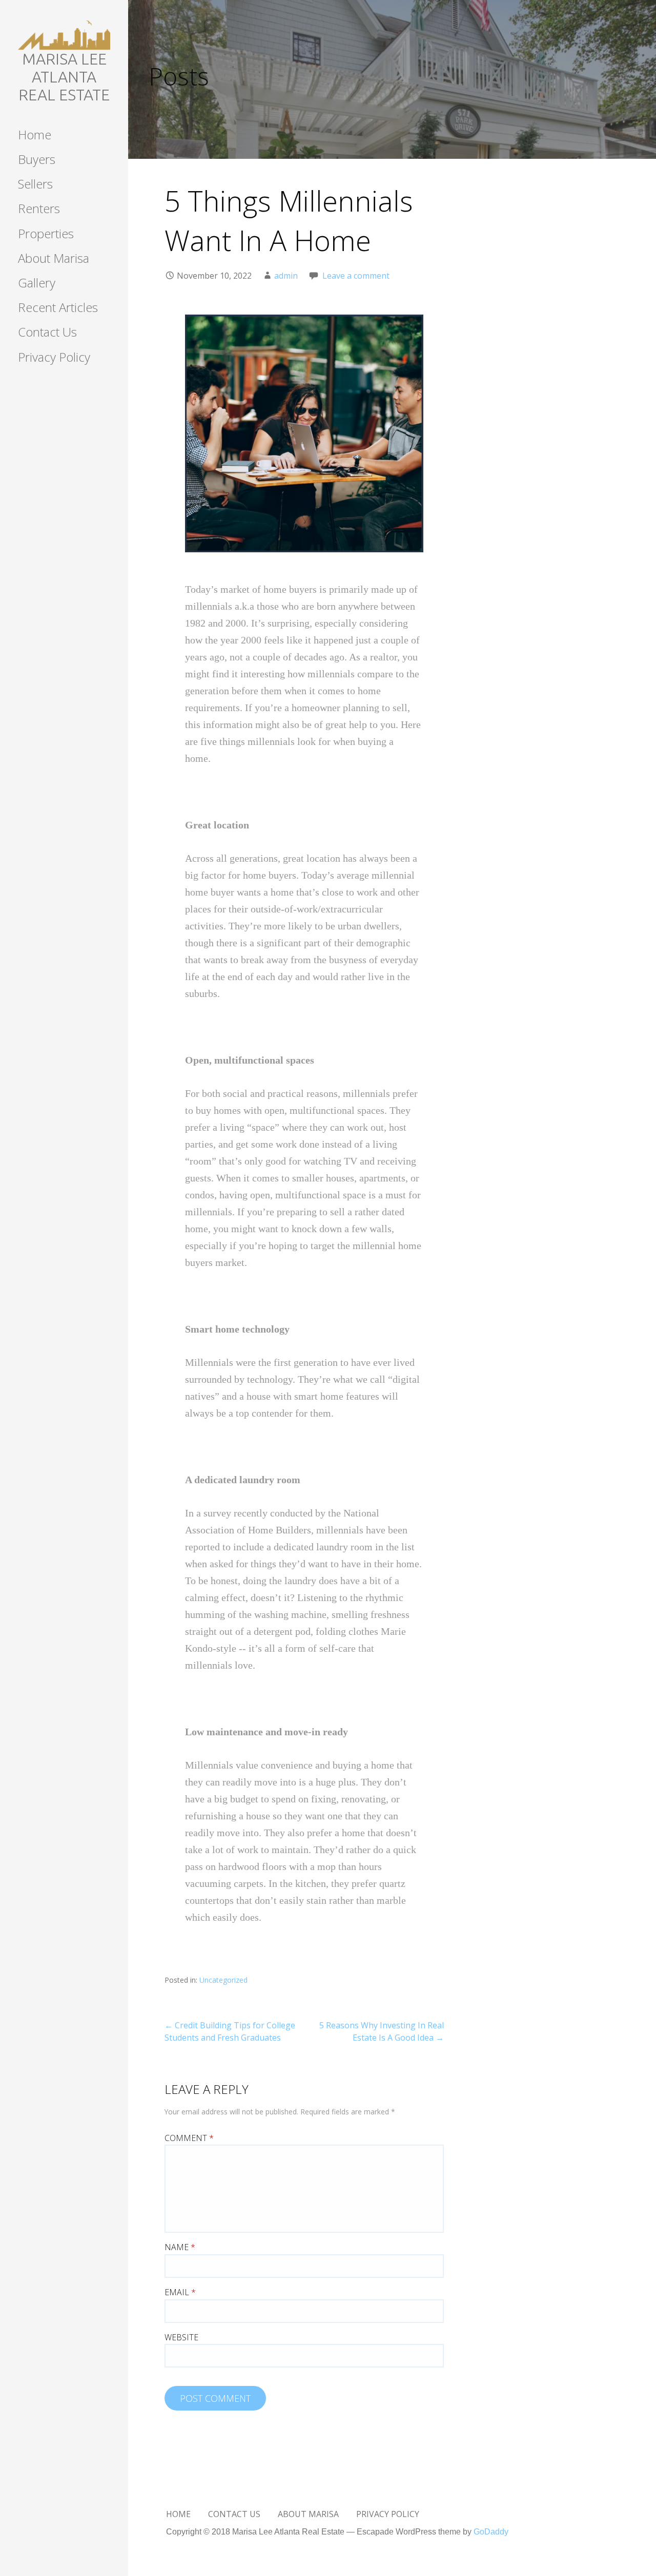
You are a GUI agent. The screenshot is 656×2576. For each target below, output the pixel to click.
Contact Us (47, 332)
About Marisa (54, 258)
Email (180, 2292)
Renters (39, 208)
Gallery (37, 283)
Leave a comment (356, 276)
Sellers (35, 184)
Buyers (37, 159)
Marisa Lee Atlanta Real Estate (64, 77)
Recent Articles (58, 307)
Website (181, 2337)
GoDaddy (491, 2532)
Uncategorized (223, 1980)
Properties (46, 233)
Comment (189, 2138)
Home (35, 134)
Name (180, 2247)
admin (286, 276)
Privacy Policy (54, 357)
